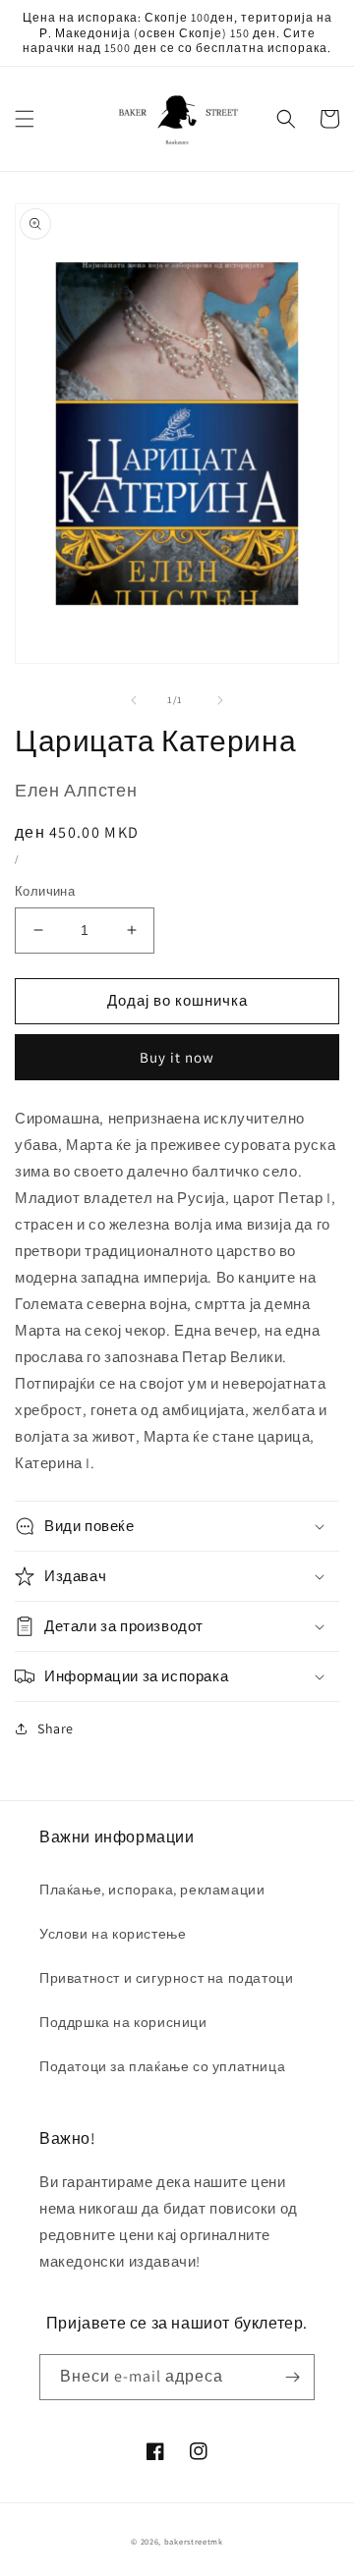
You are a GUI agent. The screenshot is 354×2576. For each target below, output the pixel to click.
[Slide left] (134, 700)
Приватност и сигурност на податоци (166, 1978)
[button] (25, 119)
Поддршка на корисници (123, 2022)
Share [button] (56, 1728)
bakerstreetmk (194, 2541)
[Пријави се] (292, 2377)
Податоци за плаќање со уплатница (162, 2066)
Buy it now (177, 1057)
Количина (45, 891)
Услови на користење (113, 1934)
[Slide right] (220, 700)
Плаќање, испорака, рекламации (152, 1890)
